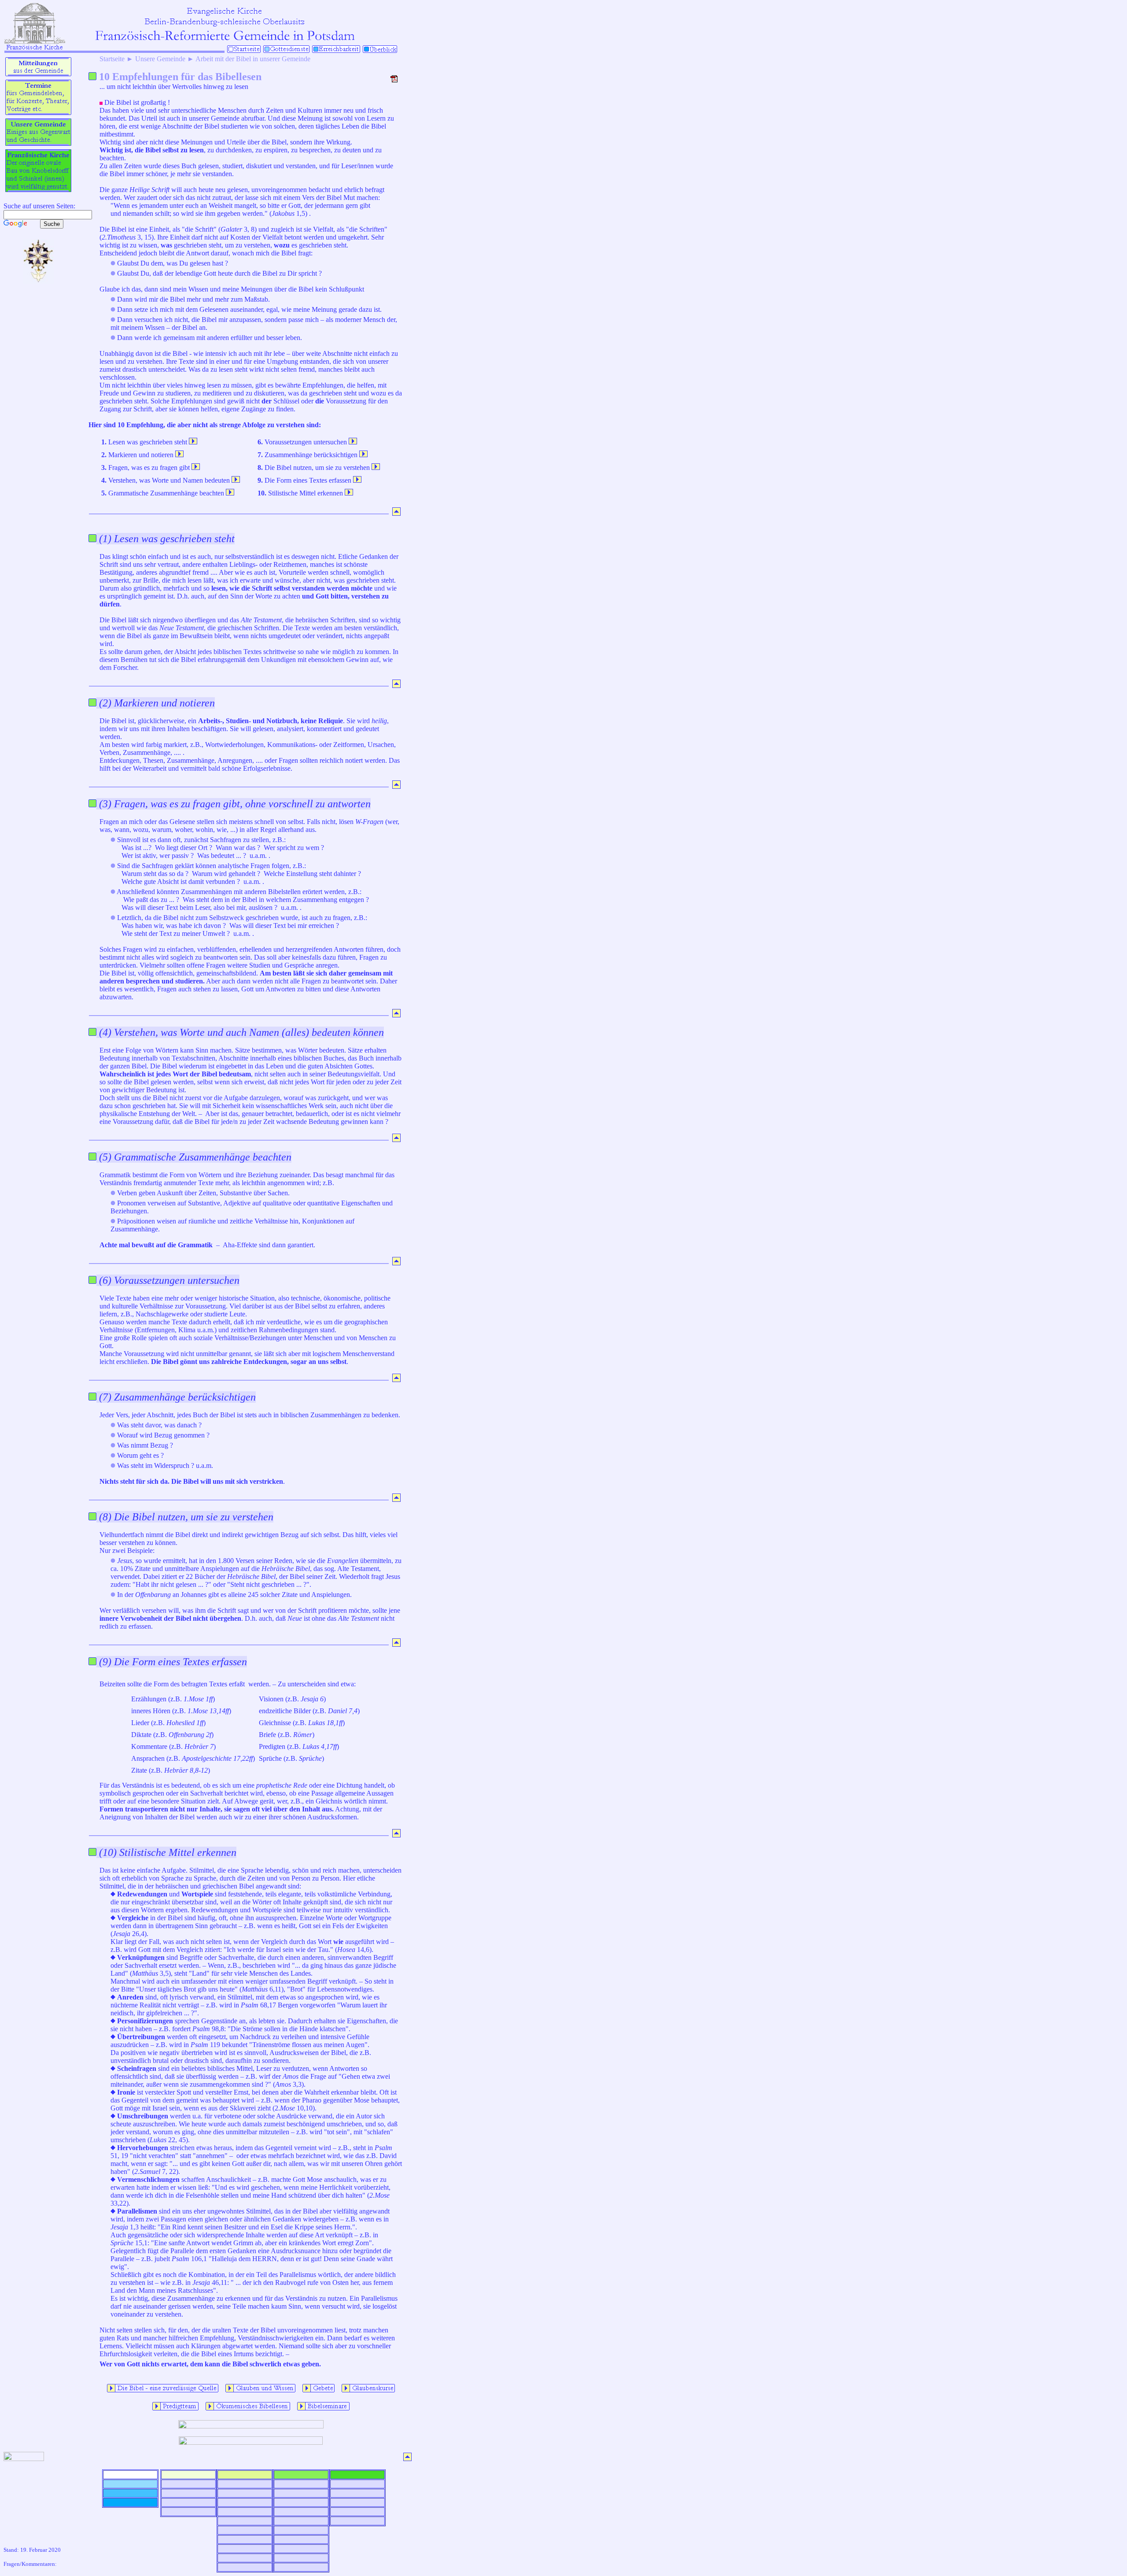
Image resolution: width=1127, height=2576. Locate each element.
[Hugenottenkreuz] (38, 282)
